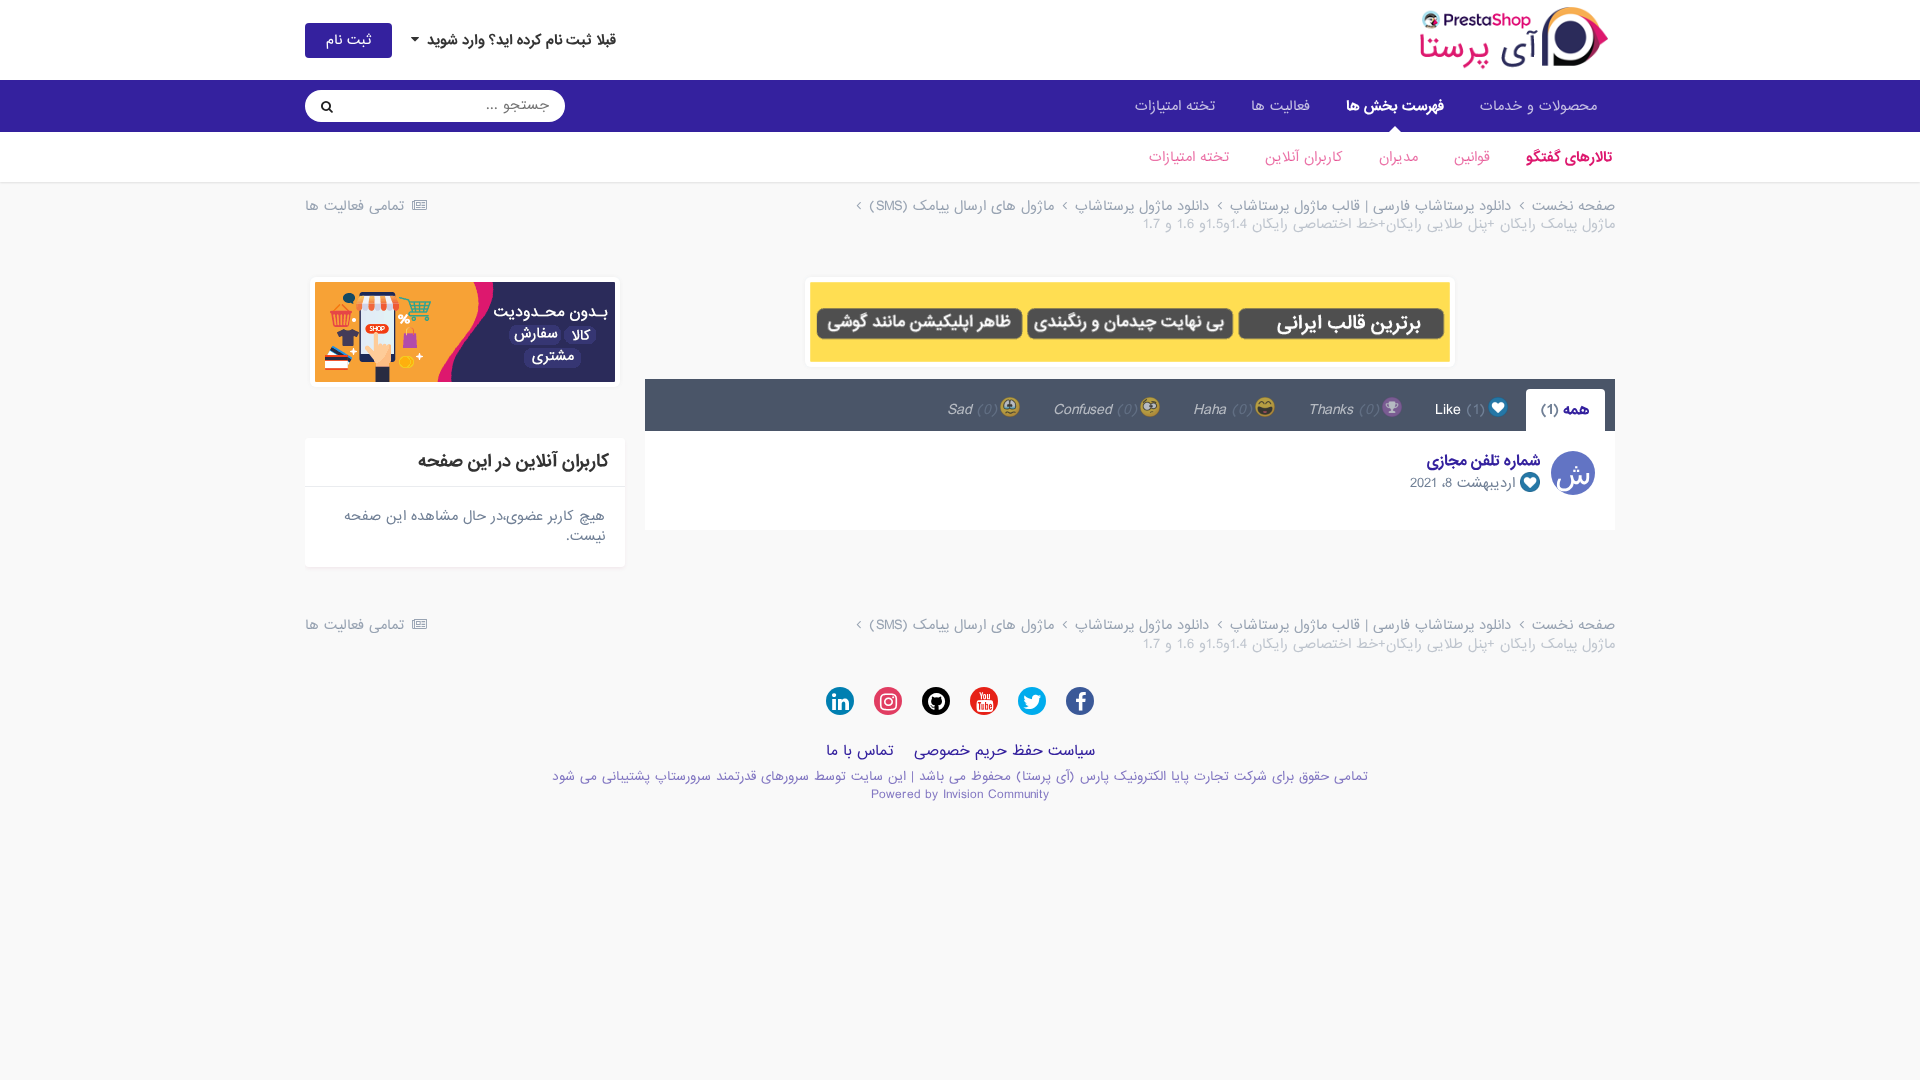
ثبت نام (348, 40)
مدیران (1398, 157)
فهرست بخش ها (1395, 106)
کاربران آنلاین (1304, 157)
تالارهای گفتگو (1569, 157)
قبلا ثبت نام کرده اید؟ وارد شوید (517, 40)
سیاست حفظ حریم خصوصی (1004, 751)
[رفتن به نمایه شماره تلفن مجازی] (1573, 473)
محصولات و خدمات (1538, 106)
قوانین (1472, 157)
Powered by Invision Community (960, 794)
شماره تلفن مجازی (1483, 461)
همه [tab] (1565, 410)
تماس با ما (860, 751)
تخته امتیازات (1189, 157)
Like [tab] (1463, 410)
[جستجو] (327, 106)
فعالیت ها (1280, 106)
